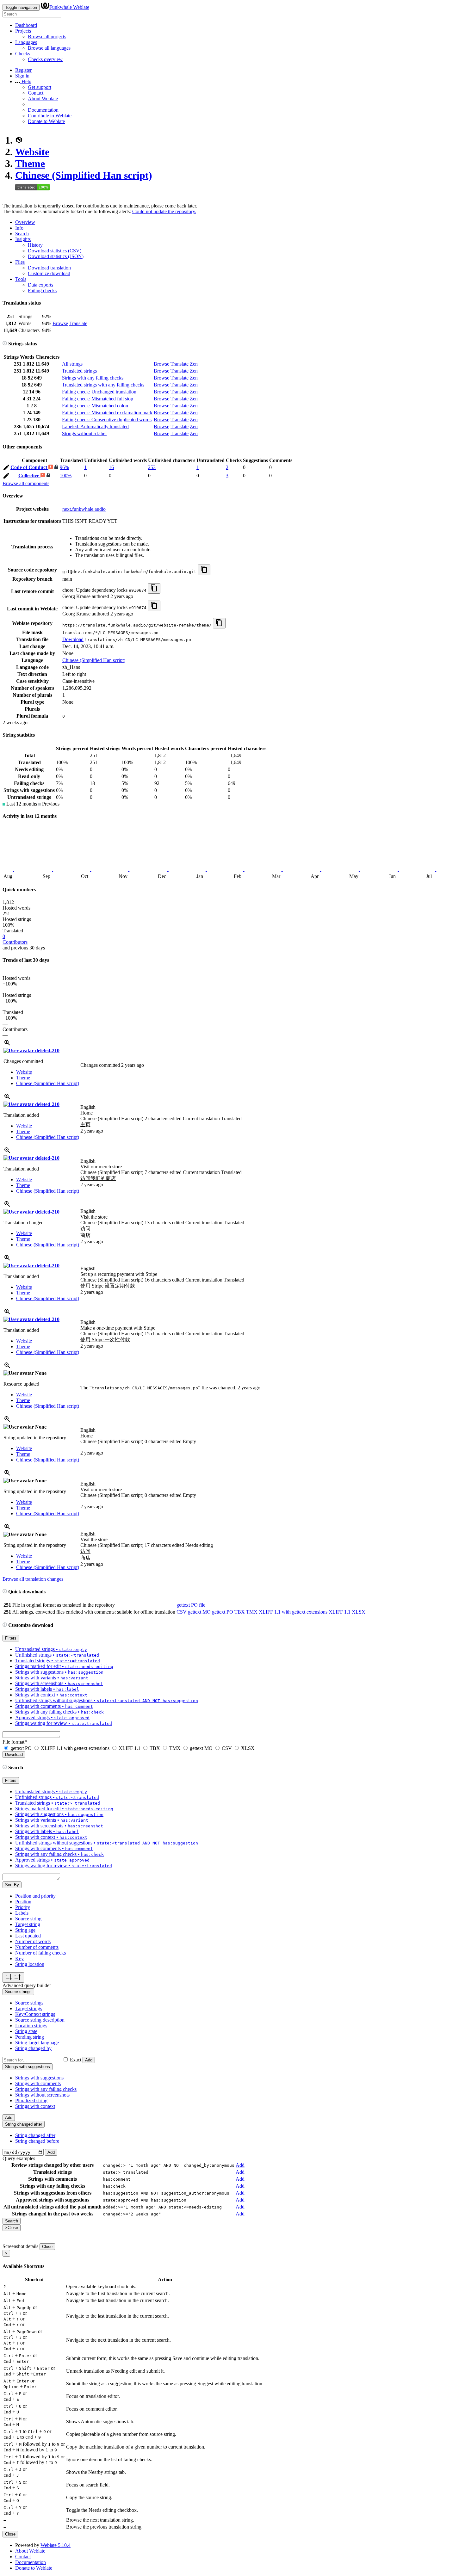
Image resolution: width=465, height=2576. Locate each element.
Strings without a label (84, 433)
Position (23, 1902)
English (88, 1107)
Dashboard (26, 25)
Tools (21, 279)
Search (22, 234)
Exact (76, 2060)
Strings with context (35, 2106)
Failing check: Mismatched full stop (98, 399)
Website (32, 152)
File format (15, 1742)
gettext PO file (191, 1605)
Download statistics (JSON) (56, 256)
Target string (28, 1924)
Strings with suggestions (39, 2078)
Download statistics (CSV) (55, 251)
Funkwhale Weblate (69, 7)
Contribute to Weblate (50, 116)
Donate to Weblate (46, 121)
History (35, 245)
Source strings (29, 2003)
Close (47, 2247)
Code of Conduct (29, 467)
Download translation (49, 268)
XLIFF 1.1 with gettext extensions (293, 1612)
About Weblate (43, 99)
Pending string (30, 2037)
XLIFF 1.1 (340, 1612)
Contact (36, 93)
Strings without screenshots (42, 2095)
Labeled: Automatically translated (95, 426)
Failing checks (42, 290)
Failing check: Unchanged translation (99, 392)
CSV (182, 1612)
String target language (37, 2043)
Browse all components (26, 483)
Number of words (33, 1941)
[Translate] (6, 469)
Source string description (40, 2020)
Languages (26, 42)
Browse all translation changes (33, 1579)
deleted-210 (47, 1050)
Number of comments (37, 1947)
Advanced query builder (27, 1985)
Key (19, 1958)
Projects (23, 31)
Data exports (40, 285)
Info (19, 228)
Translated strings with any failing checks (103, 385)
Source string (28, 1919)
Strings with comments (38, 2083)
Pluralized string (31, 2100)
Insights (23, 239)
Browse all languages (49, 48)
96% (64, 467)
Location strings (31, 2026)
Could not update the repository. (164, 211)
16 (111, 467)
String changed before (37, 2141)
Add (89, 2060)
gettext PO (223, 1612)
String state (26, 2031)
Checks (23, 54)
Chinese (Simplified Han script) (84, 175)
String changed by (33, 2048)
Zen (194, 364)
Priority (23, 1907)
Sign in (22, 76)
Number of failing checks (40, 1953)
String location (30, 1964)
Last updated (28, 1936)
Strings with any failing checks (93, 378)
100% (66, 476)
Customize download (49, 273)
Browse (60, 323)
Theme (30, 164)
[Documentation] (5, 344)
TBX (240, 1612)
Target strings (29, 2008)
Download (73, 639)
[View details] (7, 1045)
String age (25, 1930)
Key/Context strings (35, 2014)
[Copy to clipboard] (204, 570)
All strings (72, 364)
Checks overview (45, 59)
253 (152, 467)
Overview (25, 222)
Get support (40, 87)
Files (20, 262)
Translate (78, 323)
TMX (252, 1612)
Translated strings (79, 371)
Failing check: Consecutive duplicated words (107, 420)
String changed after (35, 2135)
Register (23, 70)
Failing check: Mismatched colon (95, 406)
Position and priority (35, 1896)
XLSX (359, 1612)
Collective (29, 476)
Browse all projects (47, 37)
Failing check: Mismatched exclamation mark (107, 413)
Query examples (19, 2158)
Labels (22, 1913)
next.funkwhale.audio (84, 509)
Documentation (43, 110)
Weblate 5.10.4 (56, 2545)
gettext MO (199, 1612)
